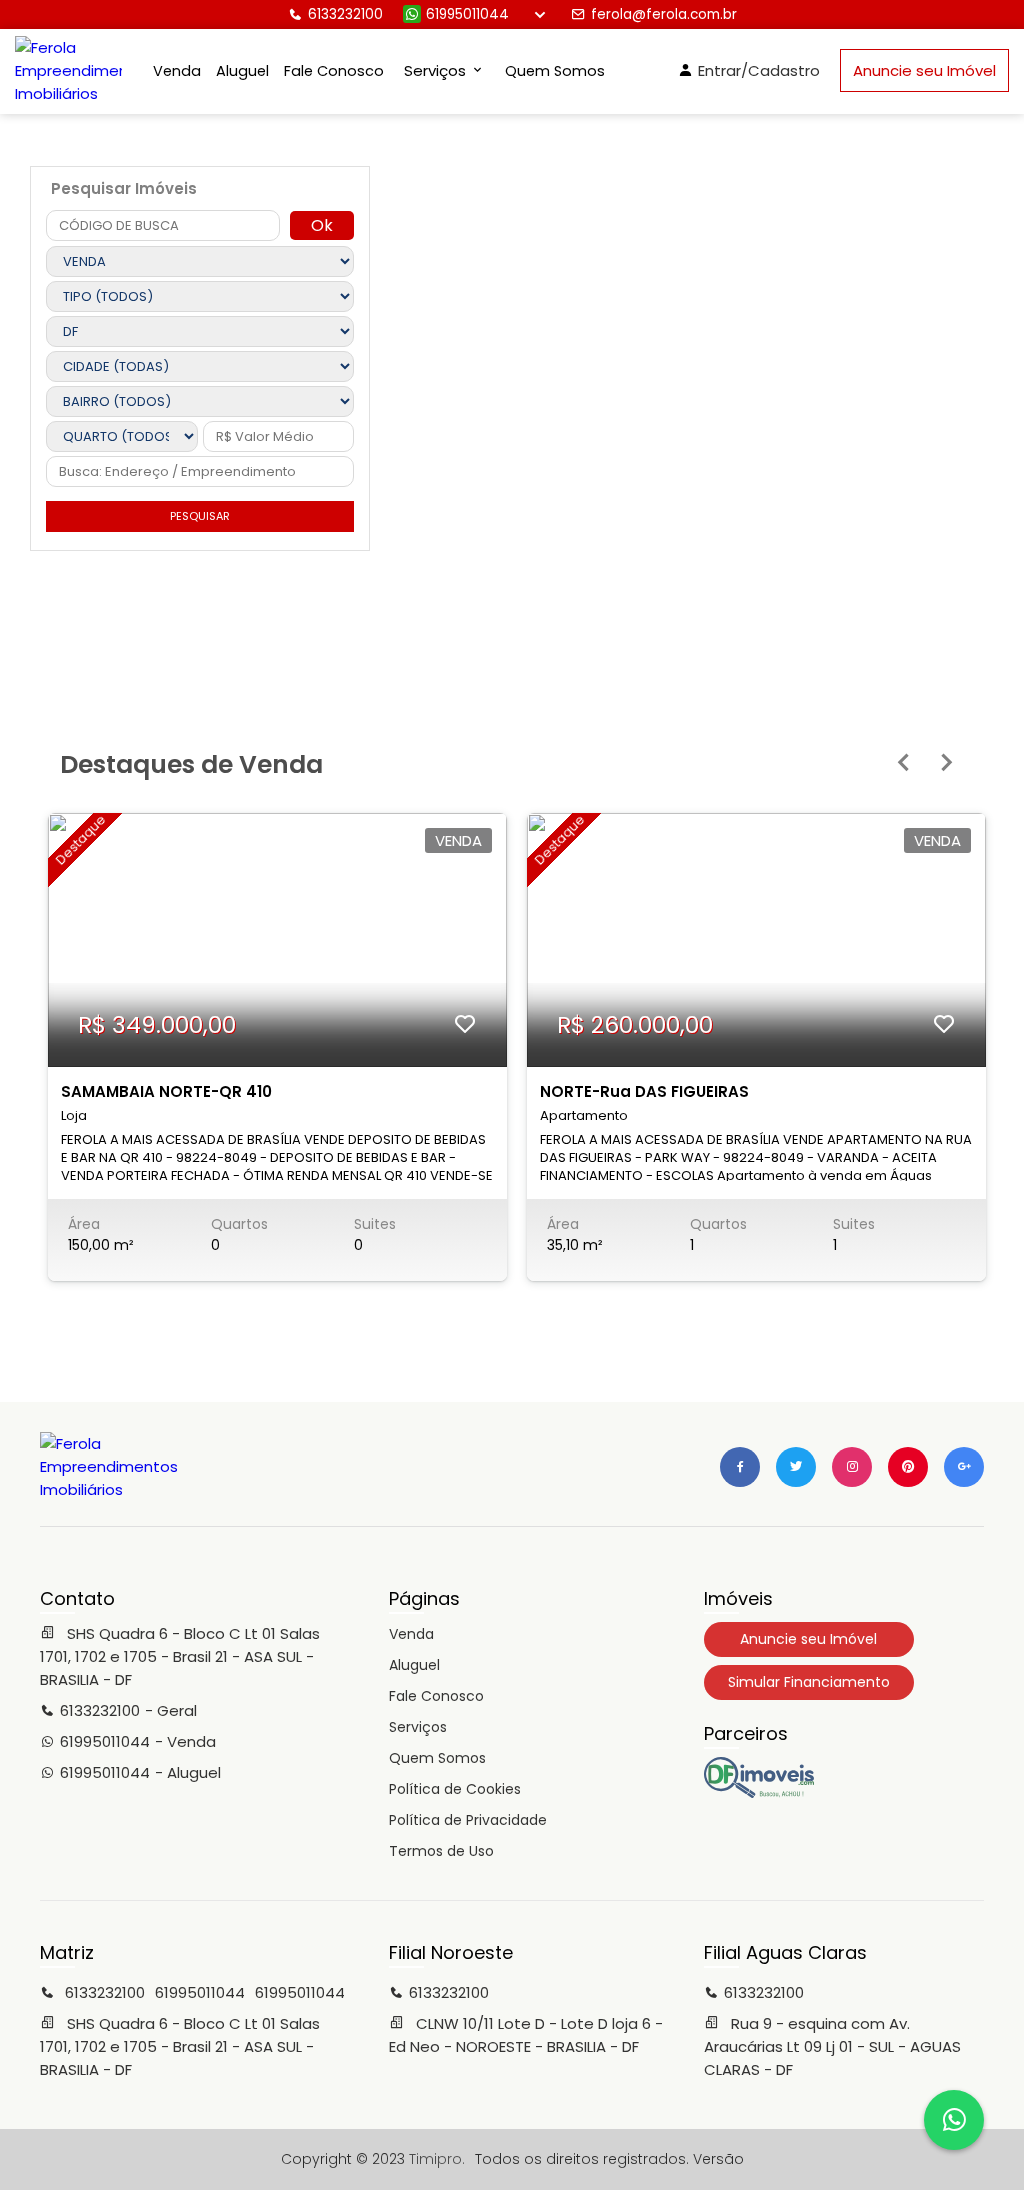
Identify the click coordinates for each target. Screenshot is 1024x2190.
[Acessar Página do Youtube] (908, 1467)
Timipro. (437, 2159)
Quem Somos (555, 71)
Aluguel (242, 71)
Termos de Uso (441, 1851)
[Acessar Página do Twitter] (796, 1467)
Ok (322, 225)
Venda (177, 71)
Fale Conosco (334, 71)
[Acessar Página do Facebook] (740, 1467)
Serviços (418, 1727)
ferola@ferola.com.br (664, 14)
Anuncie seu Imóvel (924, 70)
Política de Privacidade (468, 1820)
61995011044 (467, 14)
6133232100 (345, 14)
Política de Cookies (455, 1789)
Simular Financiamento (809, 1682)
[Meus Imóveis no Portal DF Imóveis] (759, 1793)
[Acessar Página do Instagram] (852, 1467)
